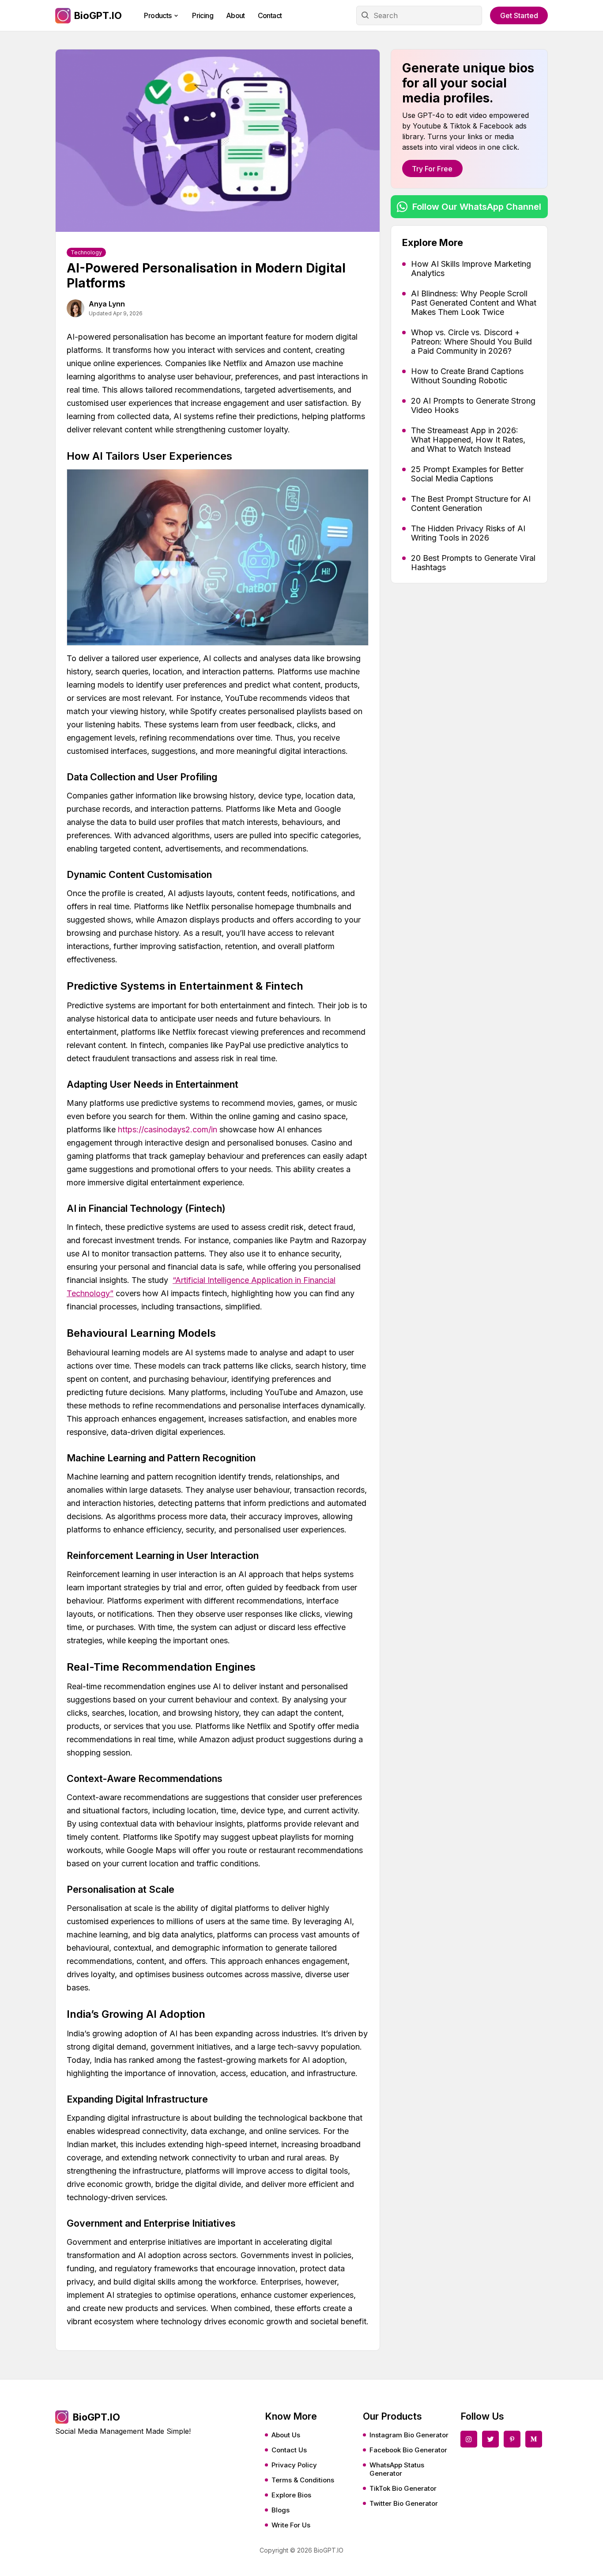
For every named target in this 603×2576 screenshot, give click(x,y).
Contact (270, 15)
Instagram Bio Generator (409, 2435)
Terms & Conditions (303, 2480)
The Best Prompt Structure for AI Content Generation (471, 503)
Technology (86, 252)
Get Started (519, 15)
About (236, 15)
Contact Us (289, 2450)
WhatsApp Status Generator (397, 2469)
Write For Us (291, 2525)
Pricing (203, 15)
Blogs (281, 2510)
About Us (286, 2435)
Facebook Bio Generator (408, 2450)
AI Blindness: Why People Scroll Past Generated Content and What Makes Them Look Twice (474, 303)
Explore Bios (291, 2495)
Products (158, 15)
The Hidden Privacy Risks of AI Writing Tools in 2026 (468, 533)
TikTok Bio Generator (403, 2488)
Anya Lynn (107, 304)
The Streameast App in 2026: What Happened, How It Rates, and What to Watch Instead (468, 440)
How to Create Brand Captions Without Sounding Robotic (467, 376)
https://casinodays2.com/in (168, 1129)
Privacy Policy (294, 2465)
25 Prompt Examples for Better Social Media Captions (467, 474)
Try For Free (432, 169)
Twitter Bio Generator (404, 2503)
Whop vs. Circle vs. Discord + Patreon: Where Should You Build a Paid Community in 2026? (471, 342)
